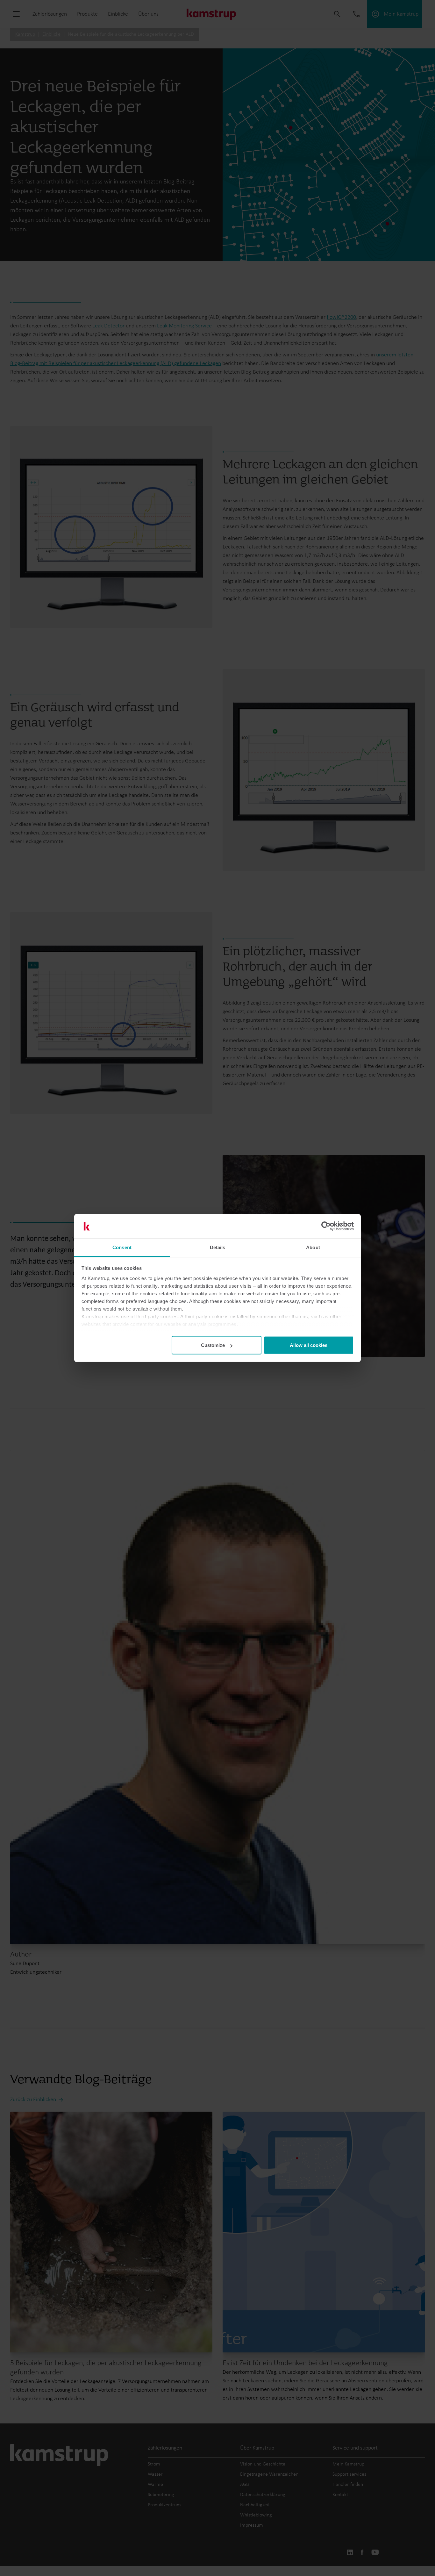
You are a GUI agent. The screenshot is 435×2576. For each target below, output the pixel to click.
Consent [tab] (122, 1247)
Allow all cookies (309, 1345)
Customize (213, 1345)
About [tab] (313, 1247)
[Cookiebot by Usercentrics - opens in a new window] (326, 1226)
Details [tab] (218, 1247)
